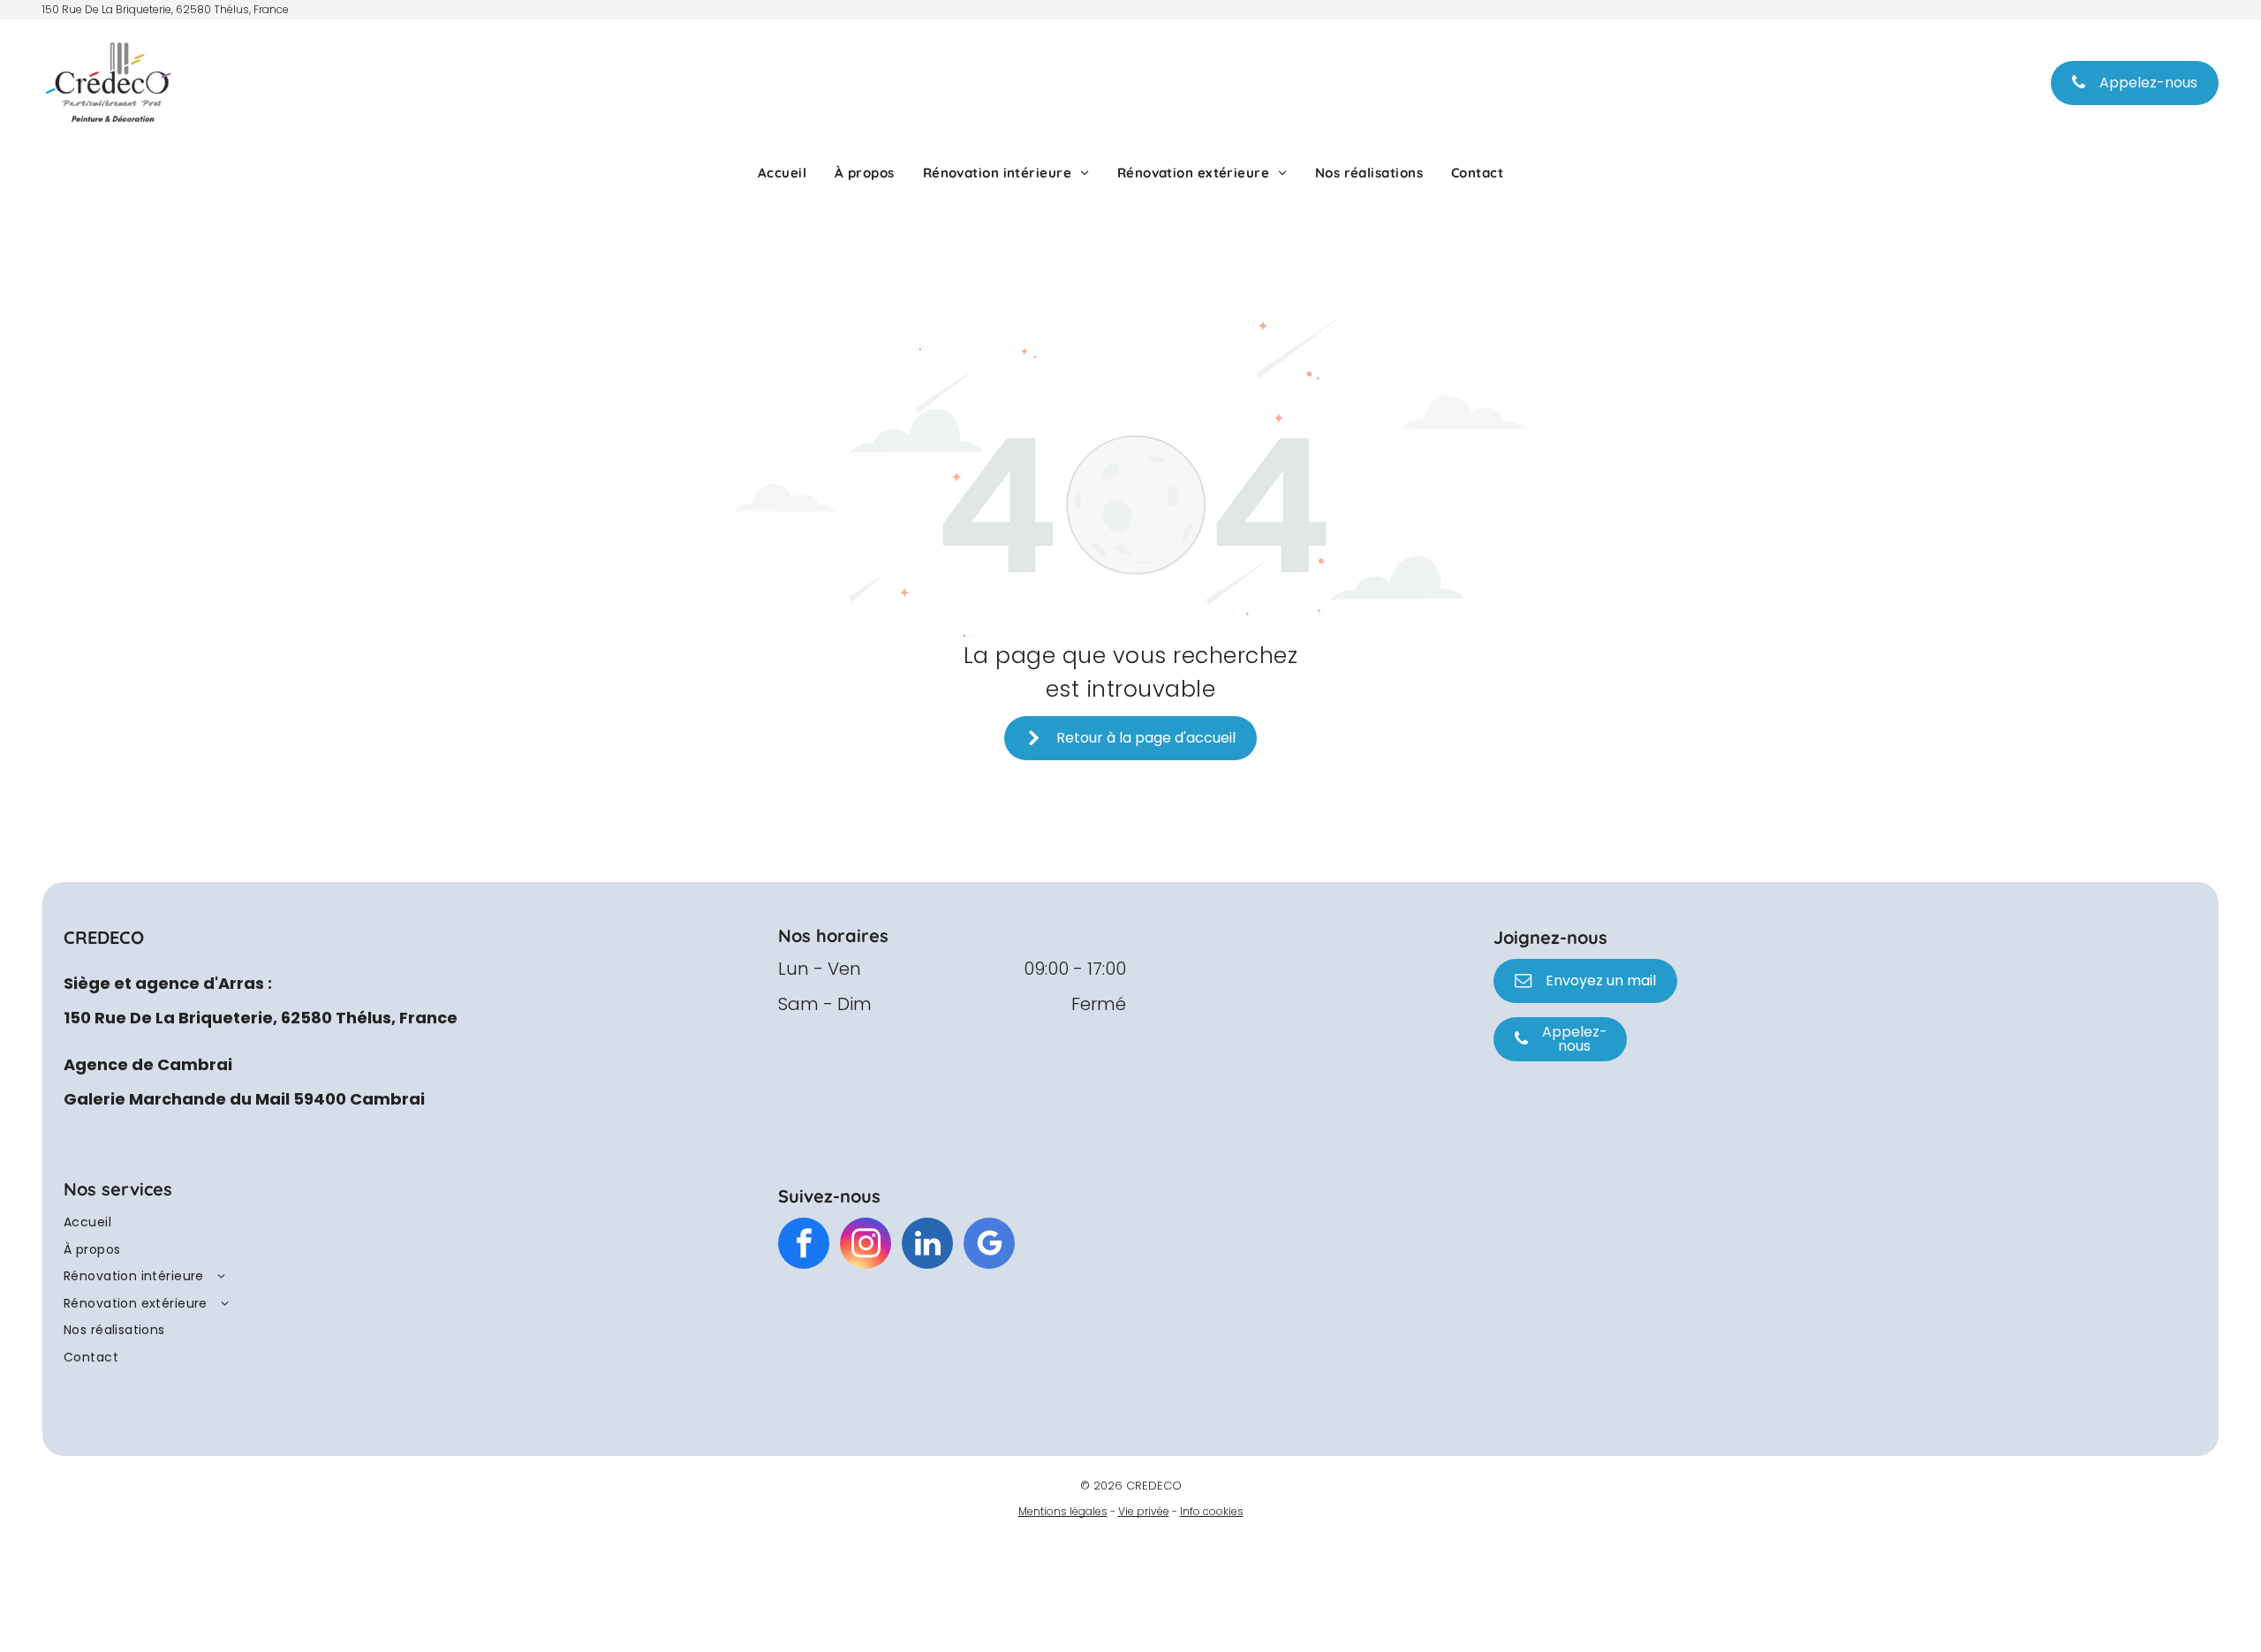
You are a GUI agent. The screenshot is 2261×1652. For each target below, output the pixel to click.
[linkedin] (927, 1245)
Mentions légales (1063, 1511)
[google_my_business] (989, 1245)
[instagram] (866, 1245)
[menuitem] (782, 173)
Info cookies (1212, 1511)
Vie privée (1144, 1511)
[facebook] (804, 1245)
